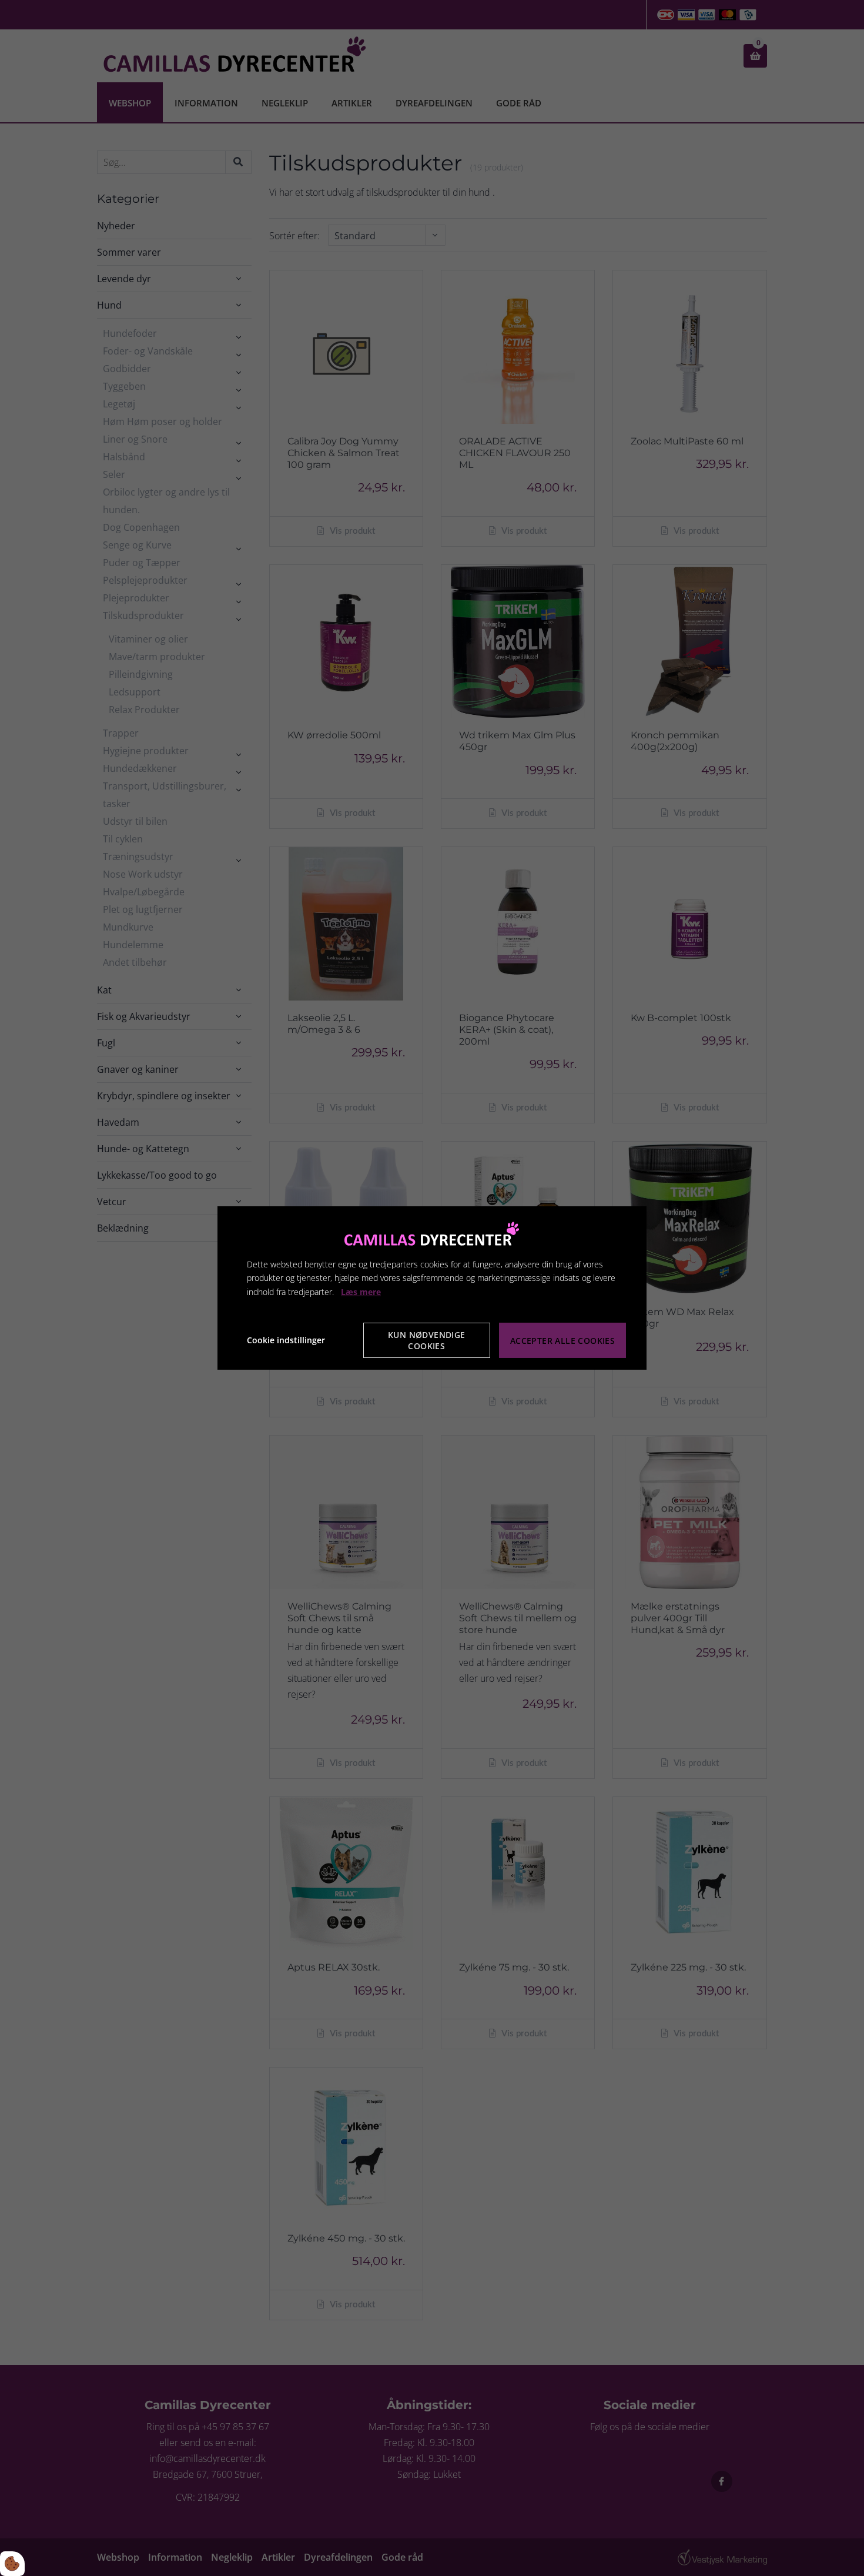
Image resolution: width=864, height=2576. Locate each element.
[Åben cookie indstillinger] (12, 2564)
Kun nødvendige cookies (427, 1340)
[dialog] (432, 1288)
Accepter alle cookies (562, 1341)
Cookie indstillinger (286, 1340)
